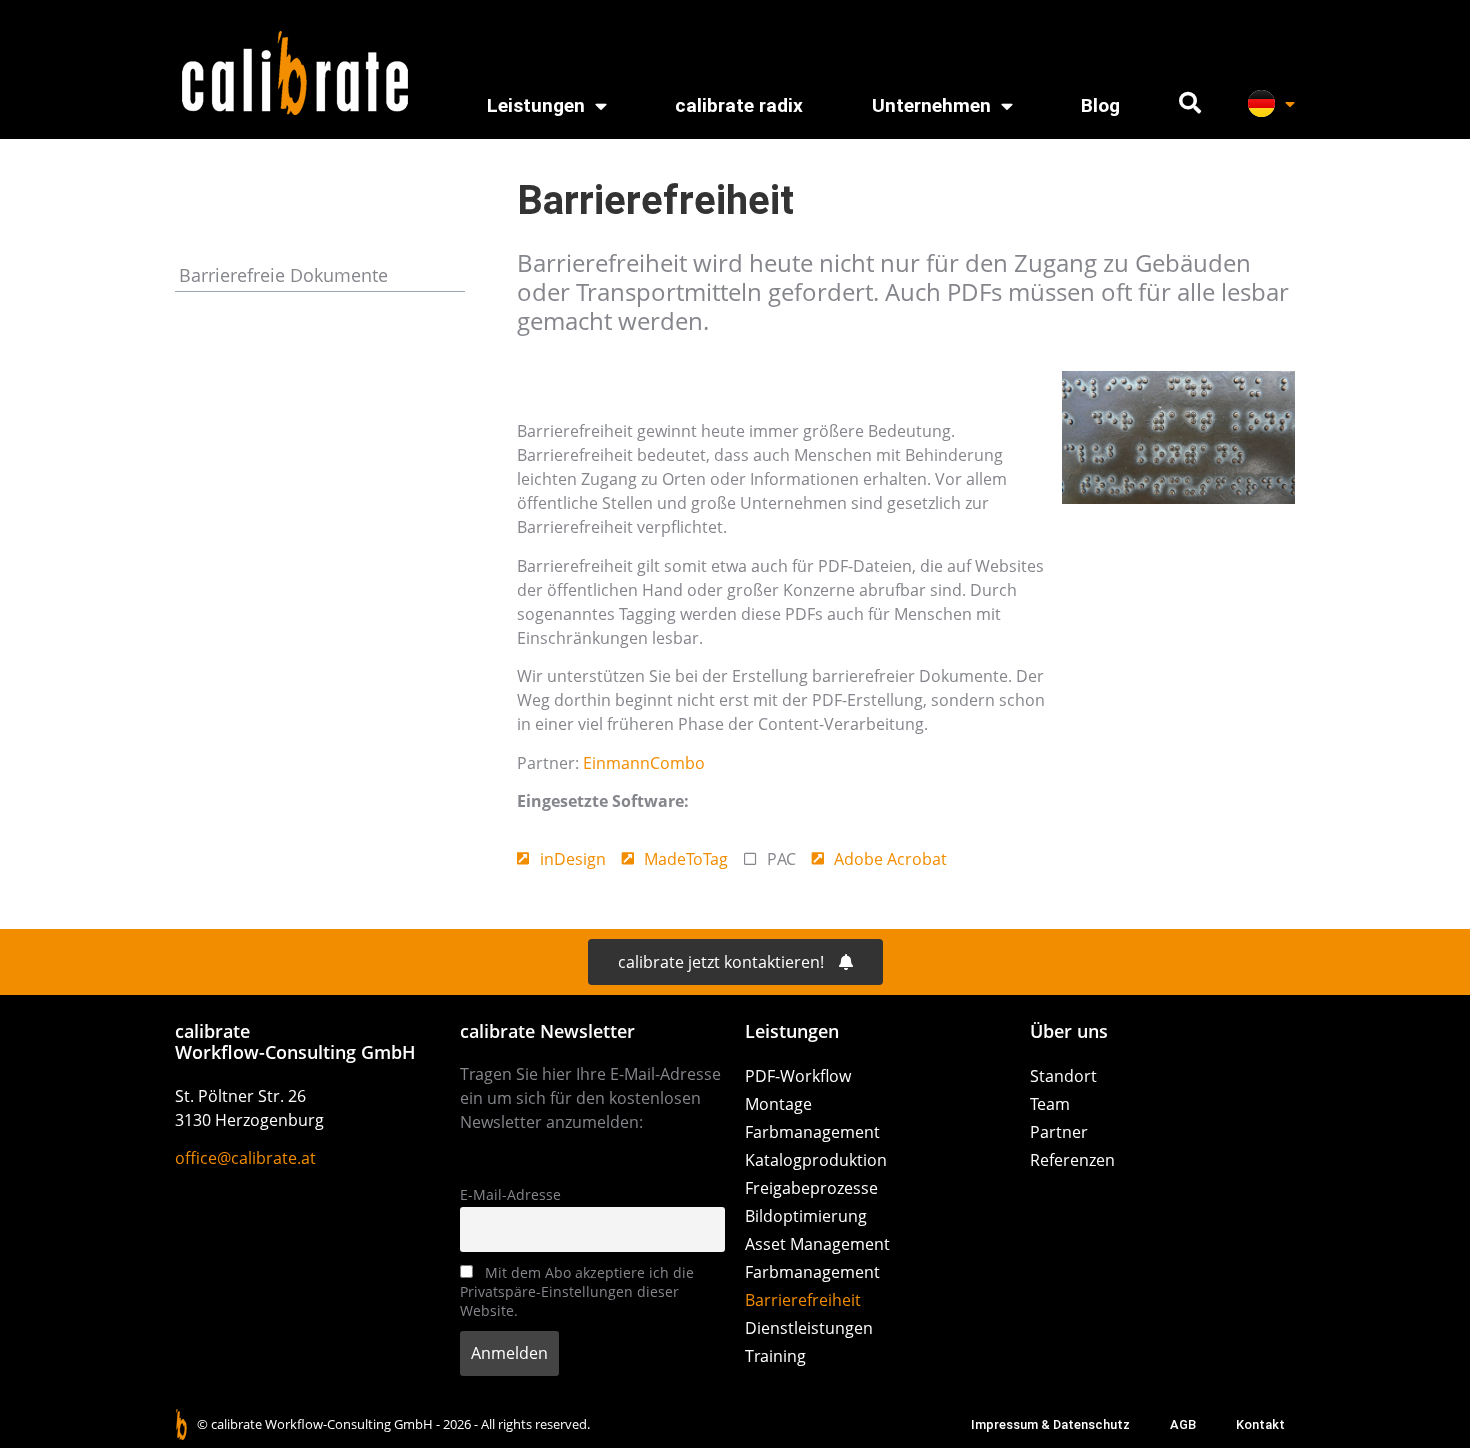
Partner (1059, 1132)
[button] (1190, 103)
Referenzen (1072, 1160)
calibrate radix (739, 105)
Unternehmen (931, 105)
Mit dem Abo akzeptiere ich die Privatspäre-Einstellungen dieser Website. (577, 1291)
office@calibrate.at (245, 1158)
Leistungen (536, 105)
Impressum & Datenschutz (1050, 1424)
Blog (1100, 105)
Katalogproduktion (816, 1160)
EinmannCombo (644, 763)
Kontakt (1260, 1424)
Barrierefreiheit (803, 1300)
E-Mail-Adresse (510, 1194)
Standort (1063, 1076)
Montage (778, 1104)
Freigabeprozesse (811, 1188)
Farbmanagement (812, 1132)
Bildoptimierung (806, 1216)
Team (1050, 1104)
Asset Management (817, 1244)
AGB (1183, 1424)
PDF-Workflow (798, 1076)
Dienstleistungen (809, 1328)
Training (775, 1356)
